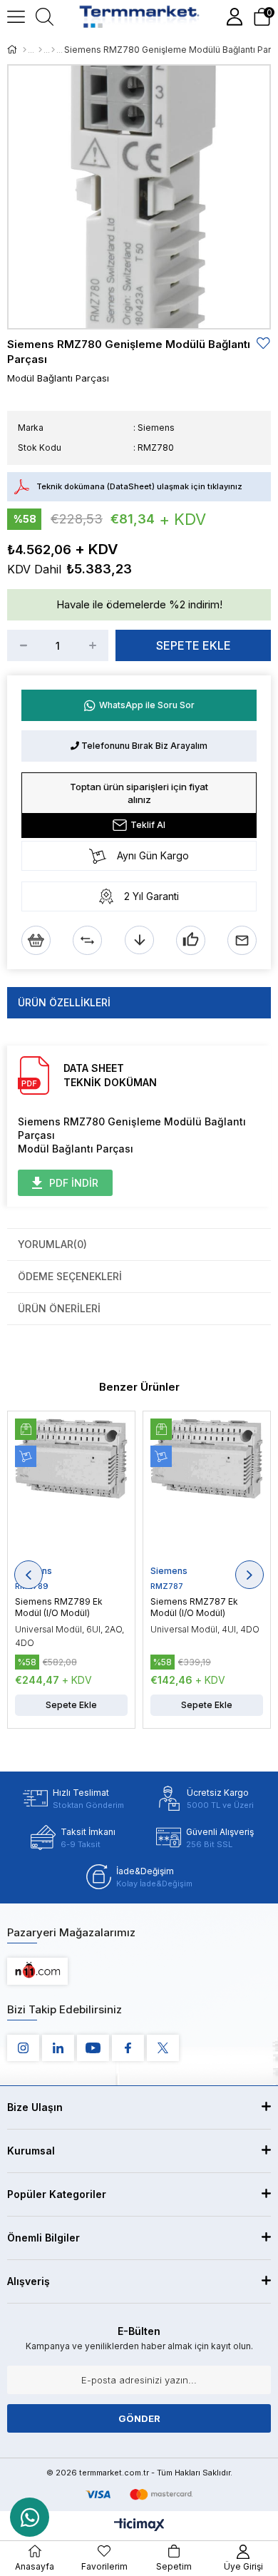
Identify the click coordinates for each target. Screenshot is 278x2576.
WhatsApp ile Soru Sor (147, 705)
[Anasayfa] (25, 50)
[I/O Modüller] (53, 50)
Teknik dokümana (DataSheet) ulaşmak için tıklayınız (139, 486)
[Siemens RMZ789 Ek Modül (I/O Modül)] (71, 1492)
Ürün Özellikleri (64, 1002)
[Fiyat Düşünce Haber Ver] (139, 940)
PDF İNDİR (74, 1183)
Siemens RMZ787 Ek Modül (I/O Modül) (194, 1607)
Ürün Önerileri (59, 1308)
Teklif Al (148, 825)
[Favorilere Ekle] (264, 343)
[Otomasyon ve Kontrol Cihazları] (40, 50)
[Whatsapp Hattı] (30, 2517)
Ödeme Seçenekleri (70, 1276)
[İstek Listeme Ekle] (36, 940)
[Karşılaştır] (87, 940)
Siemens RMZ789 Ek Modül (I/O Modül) (59, 1607)
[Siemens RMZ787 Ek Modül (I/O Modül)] (207, 1492)
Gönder (139, 2418)
